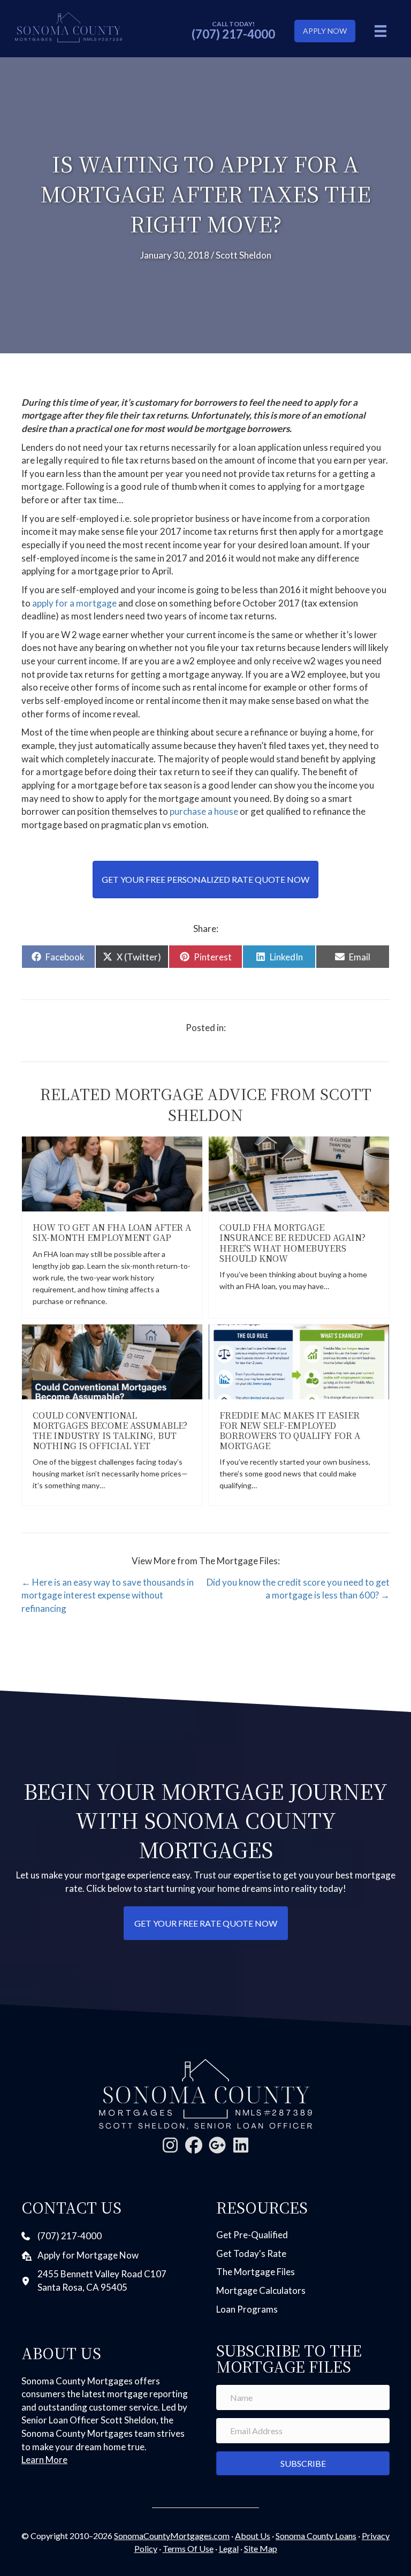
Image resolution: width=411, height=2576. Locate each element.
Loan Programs (247, 2309)
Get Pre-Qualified (252, 2235)
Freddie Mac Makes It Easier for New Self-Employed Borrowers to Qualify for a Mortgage (290, 1431)
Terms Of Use (188, 2548)
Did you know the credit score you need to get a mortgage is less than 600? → (298, 1589)
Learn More (44, 2460)
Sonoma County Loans (316, 2536)
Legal (229, 2548)
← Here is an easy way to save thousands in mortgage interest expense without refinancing (108, 1595)
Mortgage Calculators (261, 2290)
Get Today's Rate (251, 2253)
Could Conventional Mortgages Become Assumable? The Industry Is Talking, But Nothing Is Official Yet (110, 1431)
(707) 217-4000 (233, 34)
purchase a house (203, 811)
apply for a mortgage (74, 603)
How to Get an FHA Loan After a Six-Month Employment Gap (112, 1232)
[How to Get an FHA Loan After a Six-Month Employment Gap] (112, 1173)
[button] (170, 2145)
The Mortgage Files (256, 2272)
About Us (253, 2536)
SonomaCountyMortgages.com (172, 2536)
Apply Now (325, 31)
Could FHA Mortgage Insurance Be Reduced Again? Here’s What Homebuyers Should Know (292, 1243)
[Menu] (380, 31)
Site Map (261, 2548)
